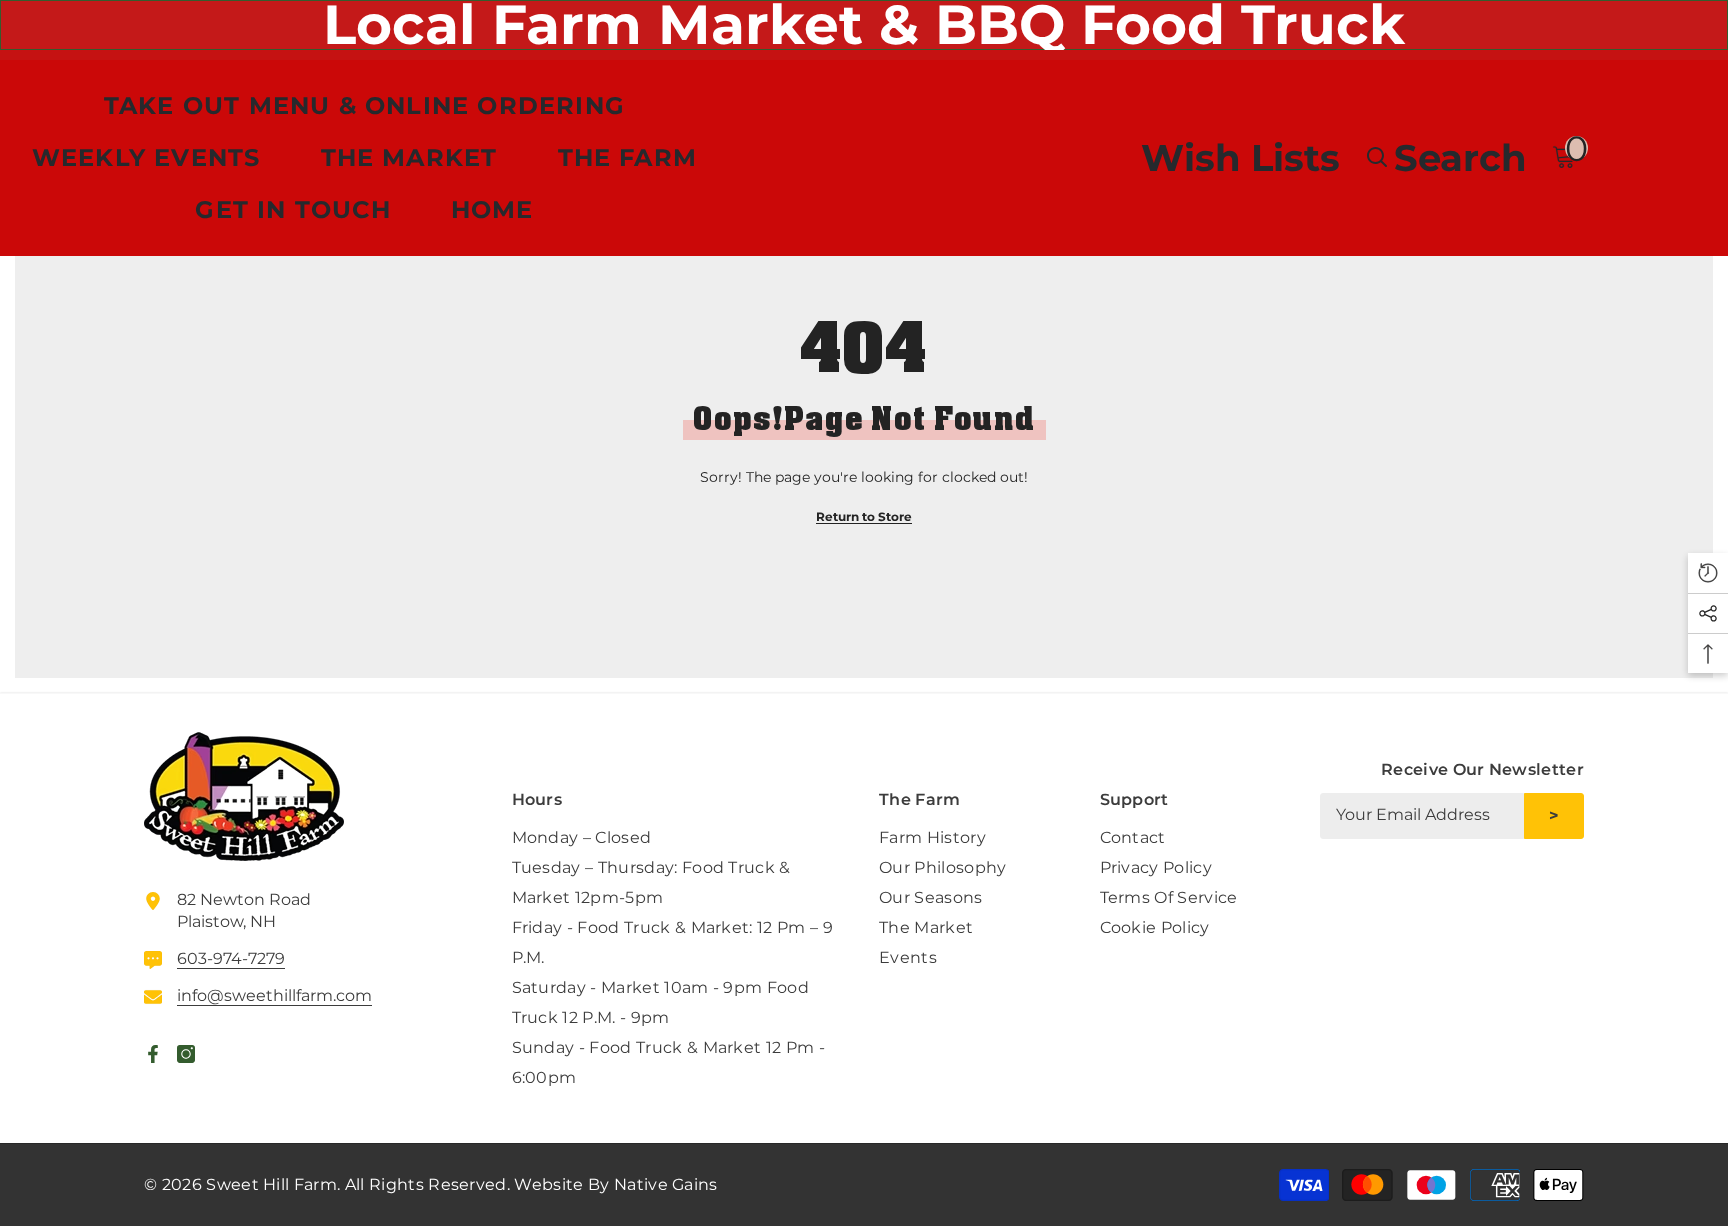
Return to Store (864, 516)
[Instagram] (1568, 890)
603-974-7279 (231, 958)
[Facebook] (1521, 890)
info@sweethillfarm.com (274, 995)
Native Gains (666, 1184)
